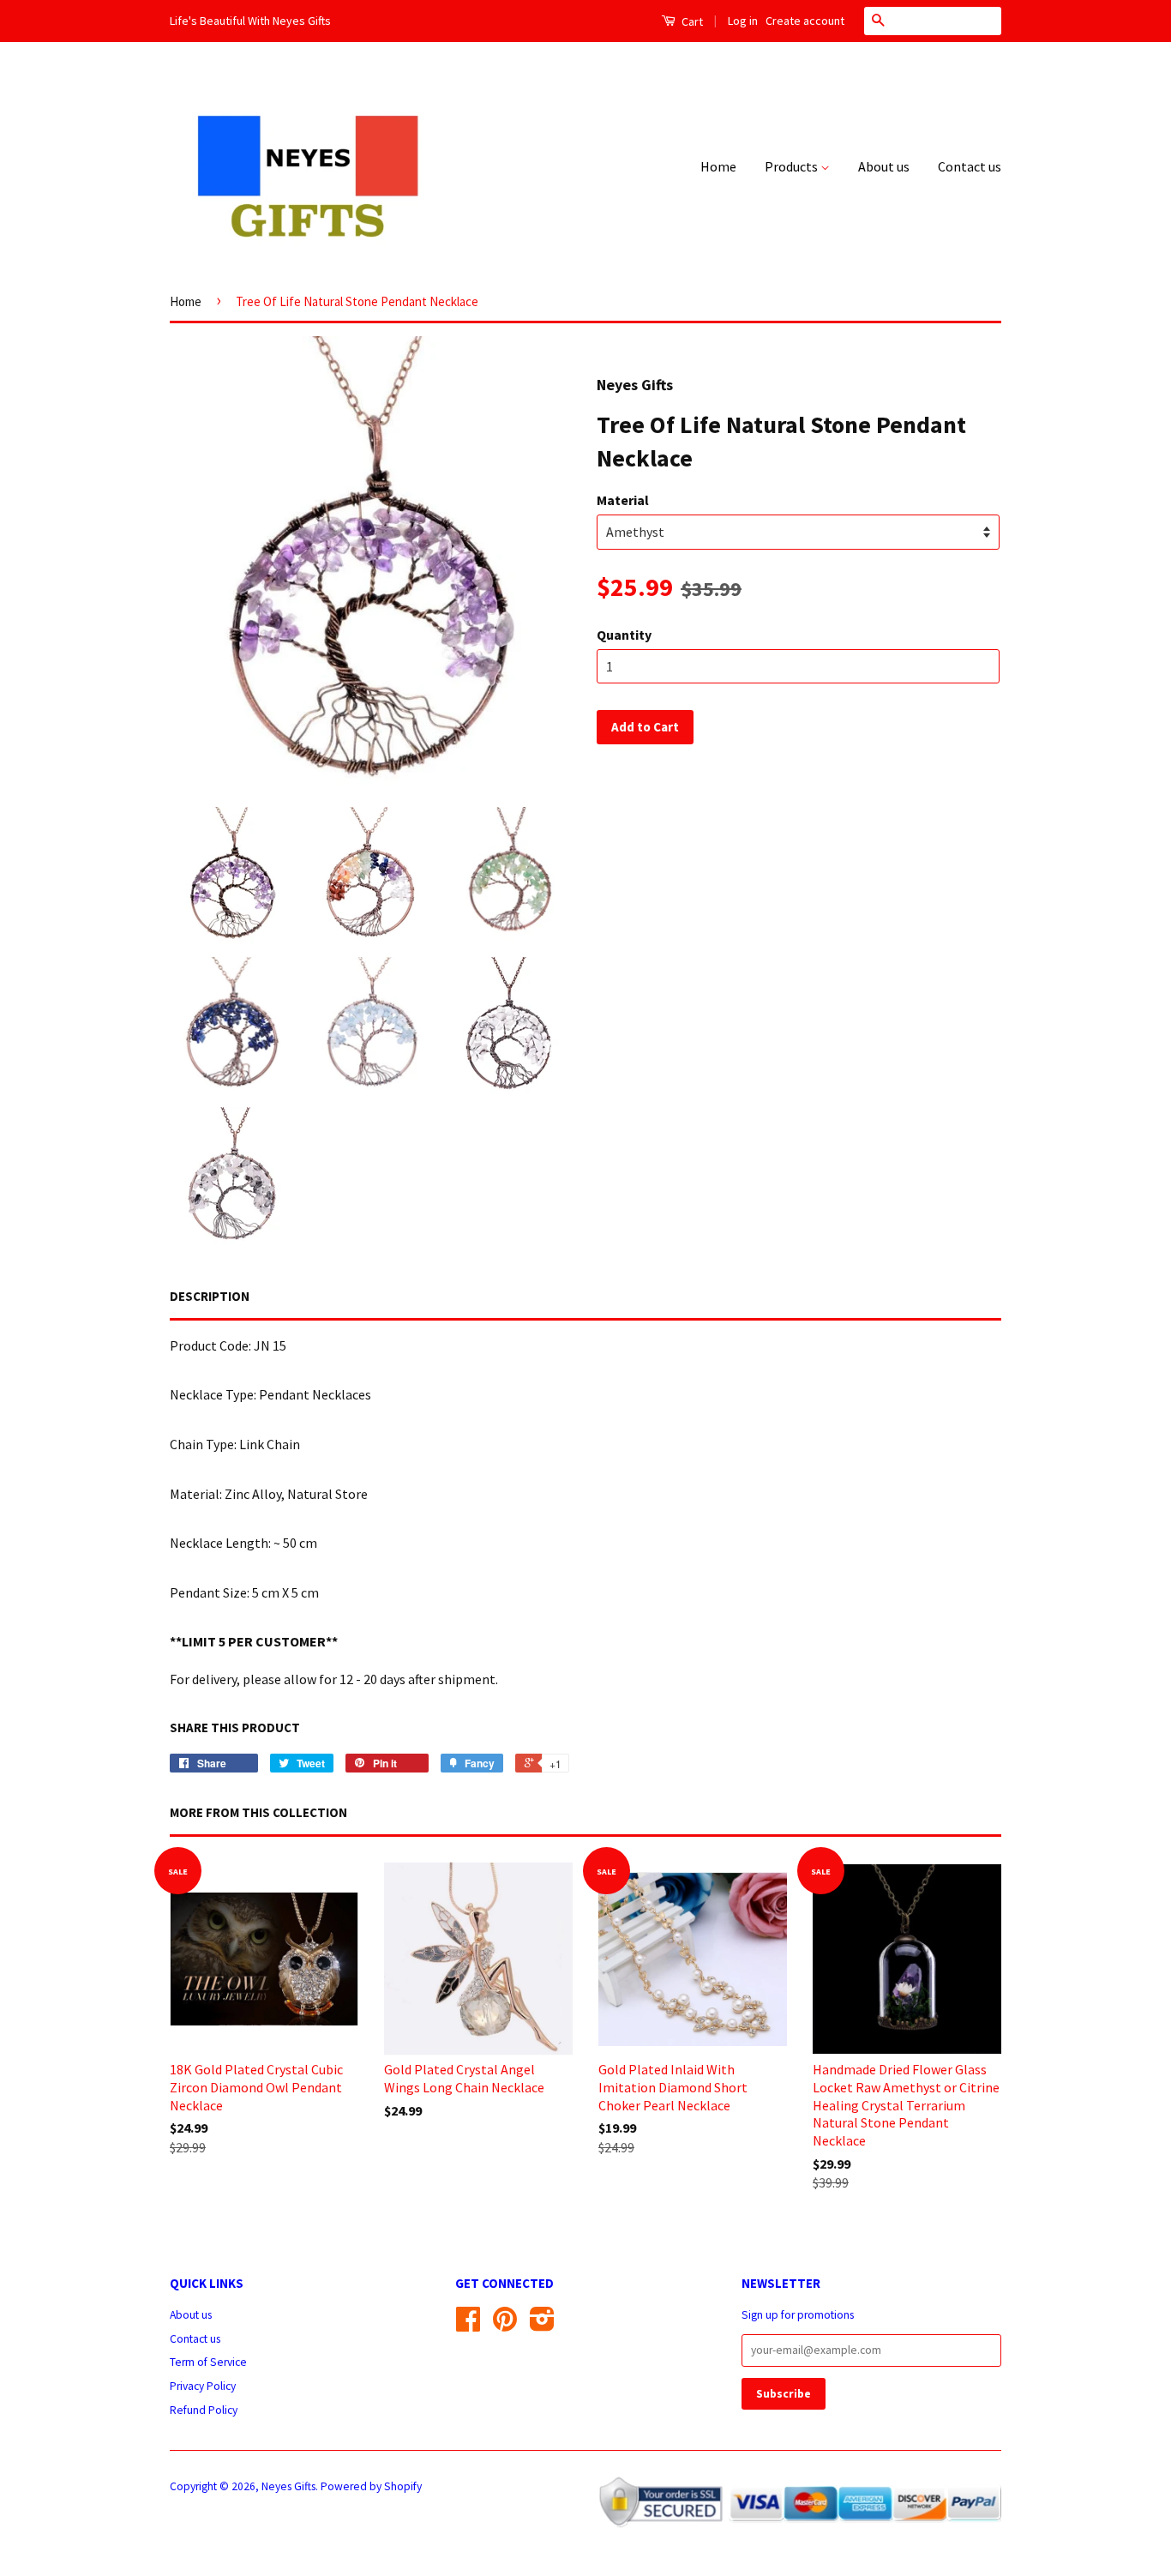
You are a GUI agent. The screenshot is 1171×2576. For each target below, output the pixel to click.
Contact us (970, 166)
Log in (743, 21)
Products (793, 166)
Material (623, 500)
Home (718, 166)
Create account (805, 21)
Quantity (624, 635)
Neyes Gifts (288, 2486)
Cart (691, 21)
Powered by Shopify (371, 2486)
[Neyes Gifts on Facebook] (468, 2325)
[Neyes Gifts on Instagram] (542, 2325)
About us (884, 166)
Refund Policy (204, 2410)
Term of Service (208, 2362)
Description (210, 1296)
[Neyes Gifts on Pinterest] (505, 2325)
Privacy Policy (203, 2386)
